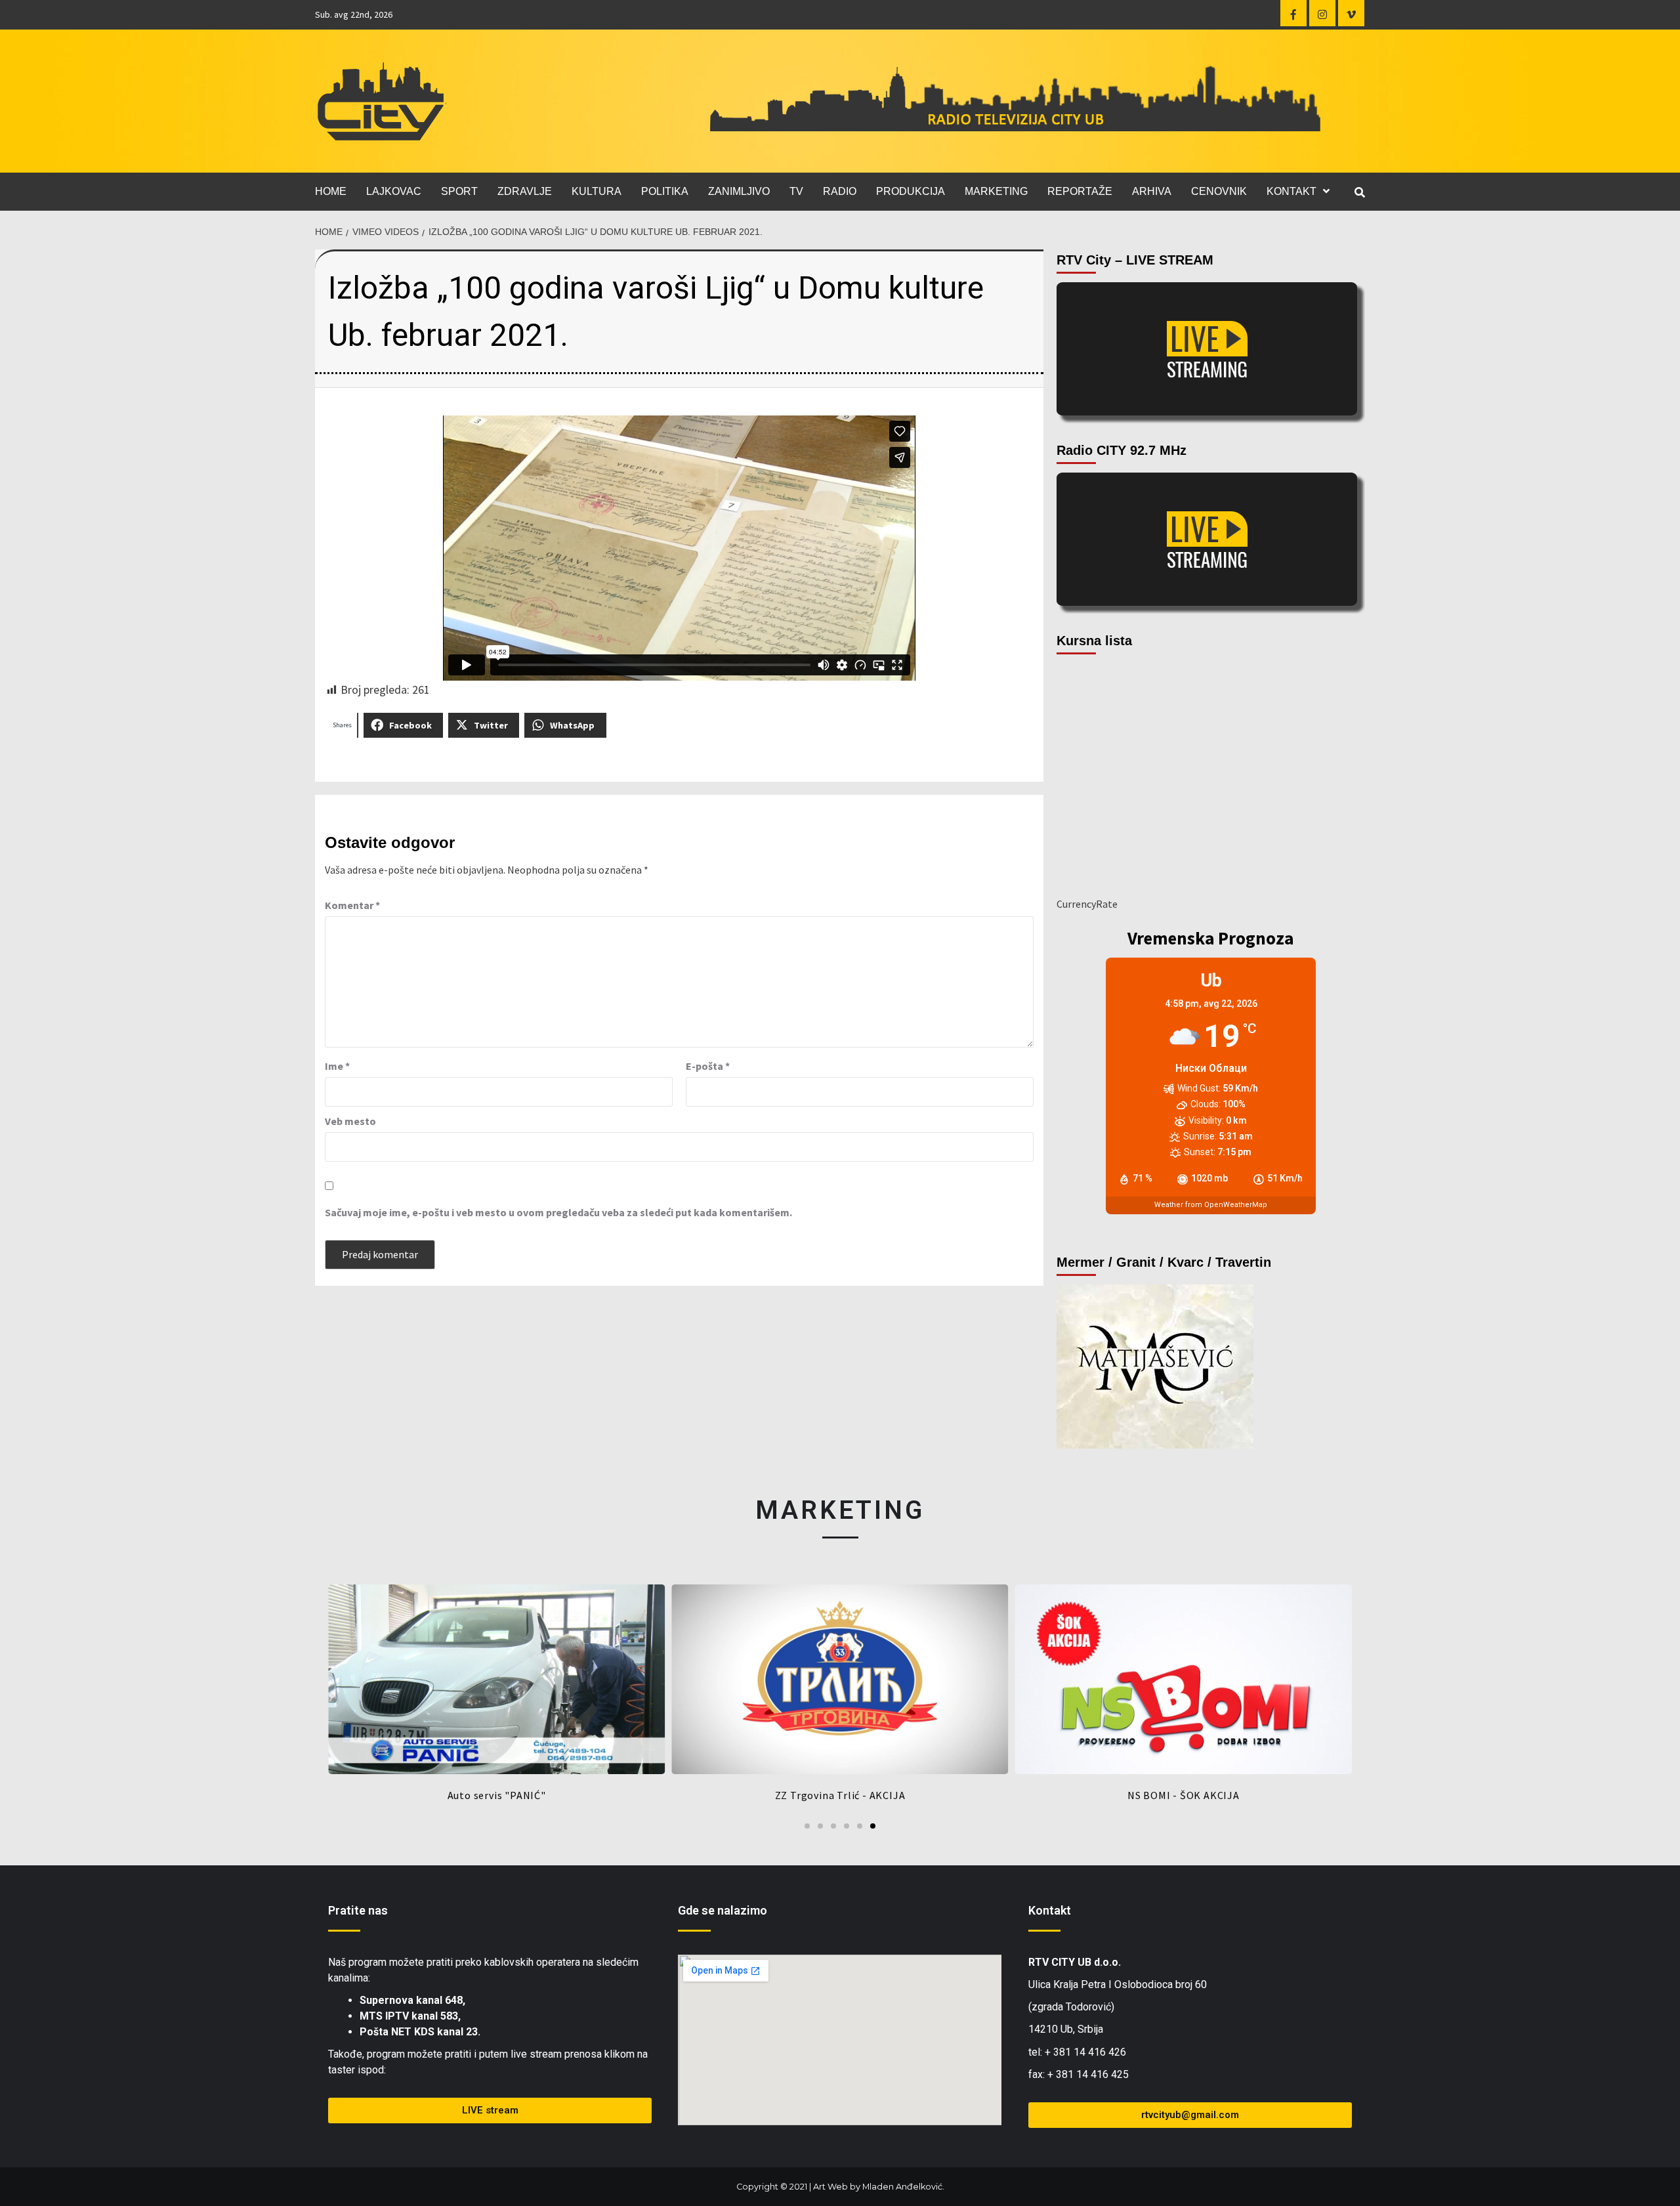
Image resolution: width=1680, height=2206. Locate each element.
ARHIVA (1152, 191)
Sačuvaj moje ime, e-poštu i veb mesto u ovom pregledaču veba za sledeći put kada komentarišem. (558, 1212)
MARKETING (996, 191)
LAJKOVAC (394, 191)
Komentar (352, 905)
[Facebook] (1293, 13)
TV (796, 191)
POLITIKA (665, 191)
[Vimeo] (1351, 13)
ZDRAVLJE (525, 191)
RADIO (840, 191)
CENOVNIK (1219, 191)
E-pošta (708, 1066)
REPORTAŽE (1080, 191)
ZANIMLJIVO (739, 191)
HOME (331, 191)
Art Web (830, 2187)
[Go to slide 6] (873, 1826)
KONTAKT (1291, 191)
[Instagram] (1322, 13)
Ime (337, 1066)
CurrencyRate (1087, 904)
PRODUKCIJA (911, 191)
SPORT (459, 191)
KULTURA (597, 191)
